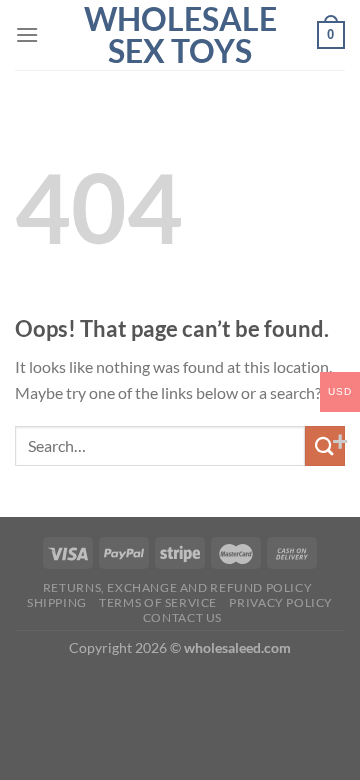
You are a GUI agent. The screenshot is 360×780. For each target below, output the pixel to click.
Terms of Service (158, 602)
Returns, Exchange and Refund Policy (177, 587)
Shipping (57, 602)
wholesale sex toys (180, 35)
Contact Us (182, 617)
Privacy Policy (281, 602)
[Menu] (27, 34)
